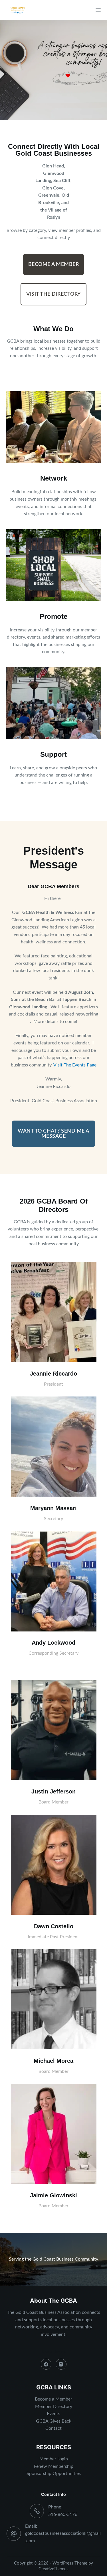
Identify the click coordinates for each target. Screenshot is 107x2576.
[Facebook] (46, 2364)
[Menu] (98, 10)
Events (53, 2414)
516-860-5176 (63, 2514)
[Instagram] (61, 2364)
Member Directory (54, 2407)
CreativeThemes (53, 2569)
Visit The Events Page (75, 1065)
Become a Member (53, 2399)
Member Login (54, 2459)
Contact (53, 2428)
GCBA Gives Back (54, 2421)
